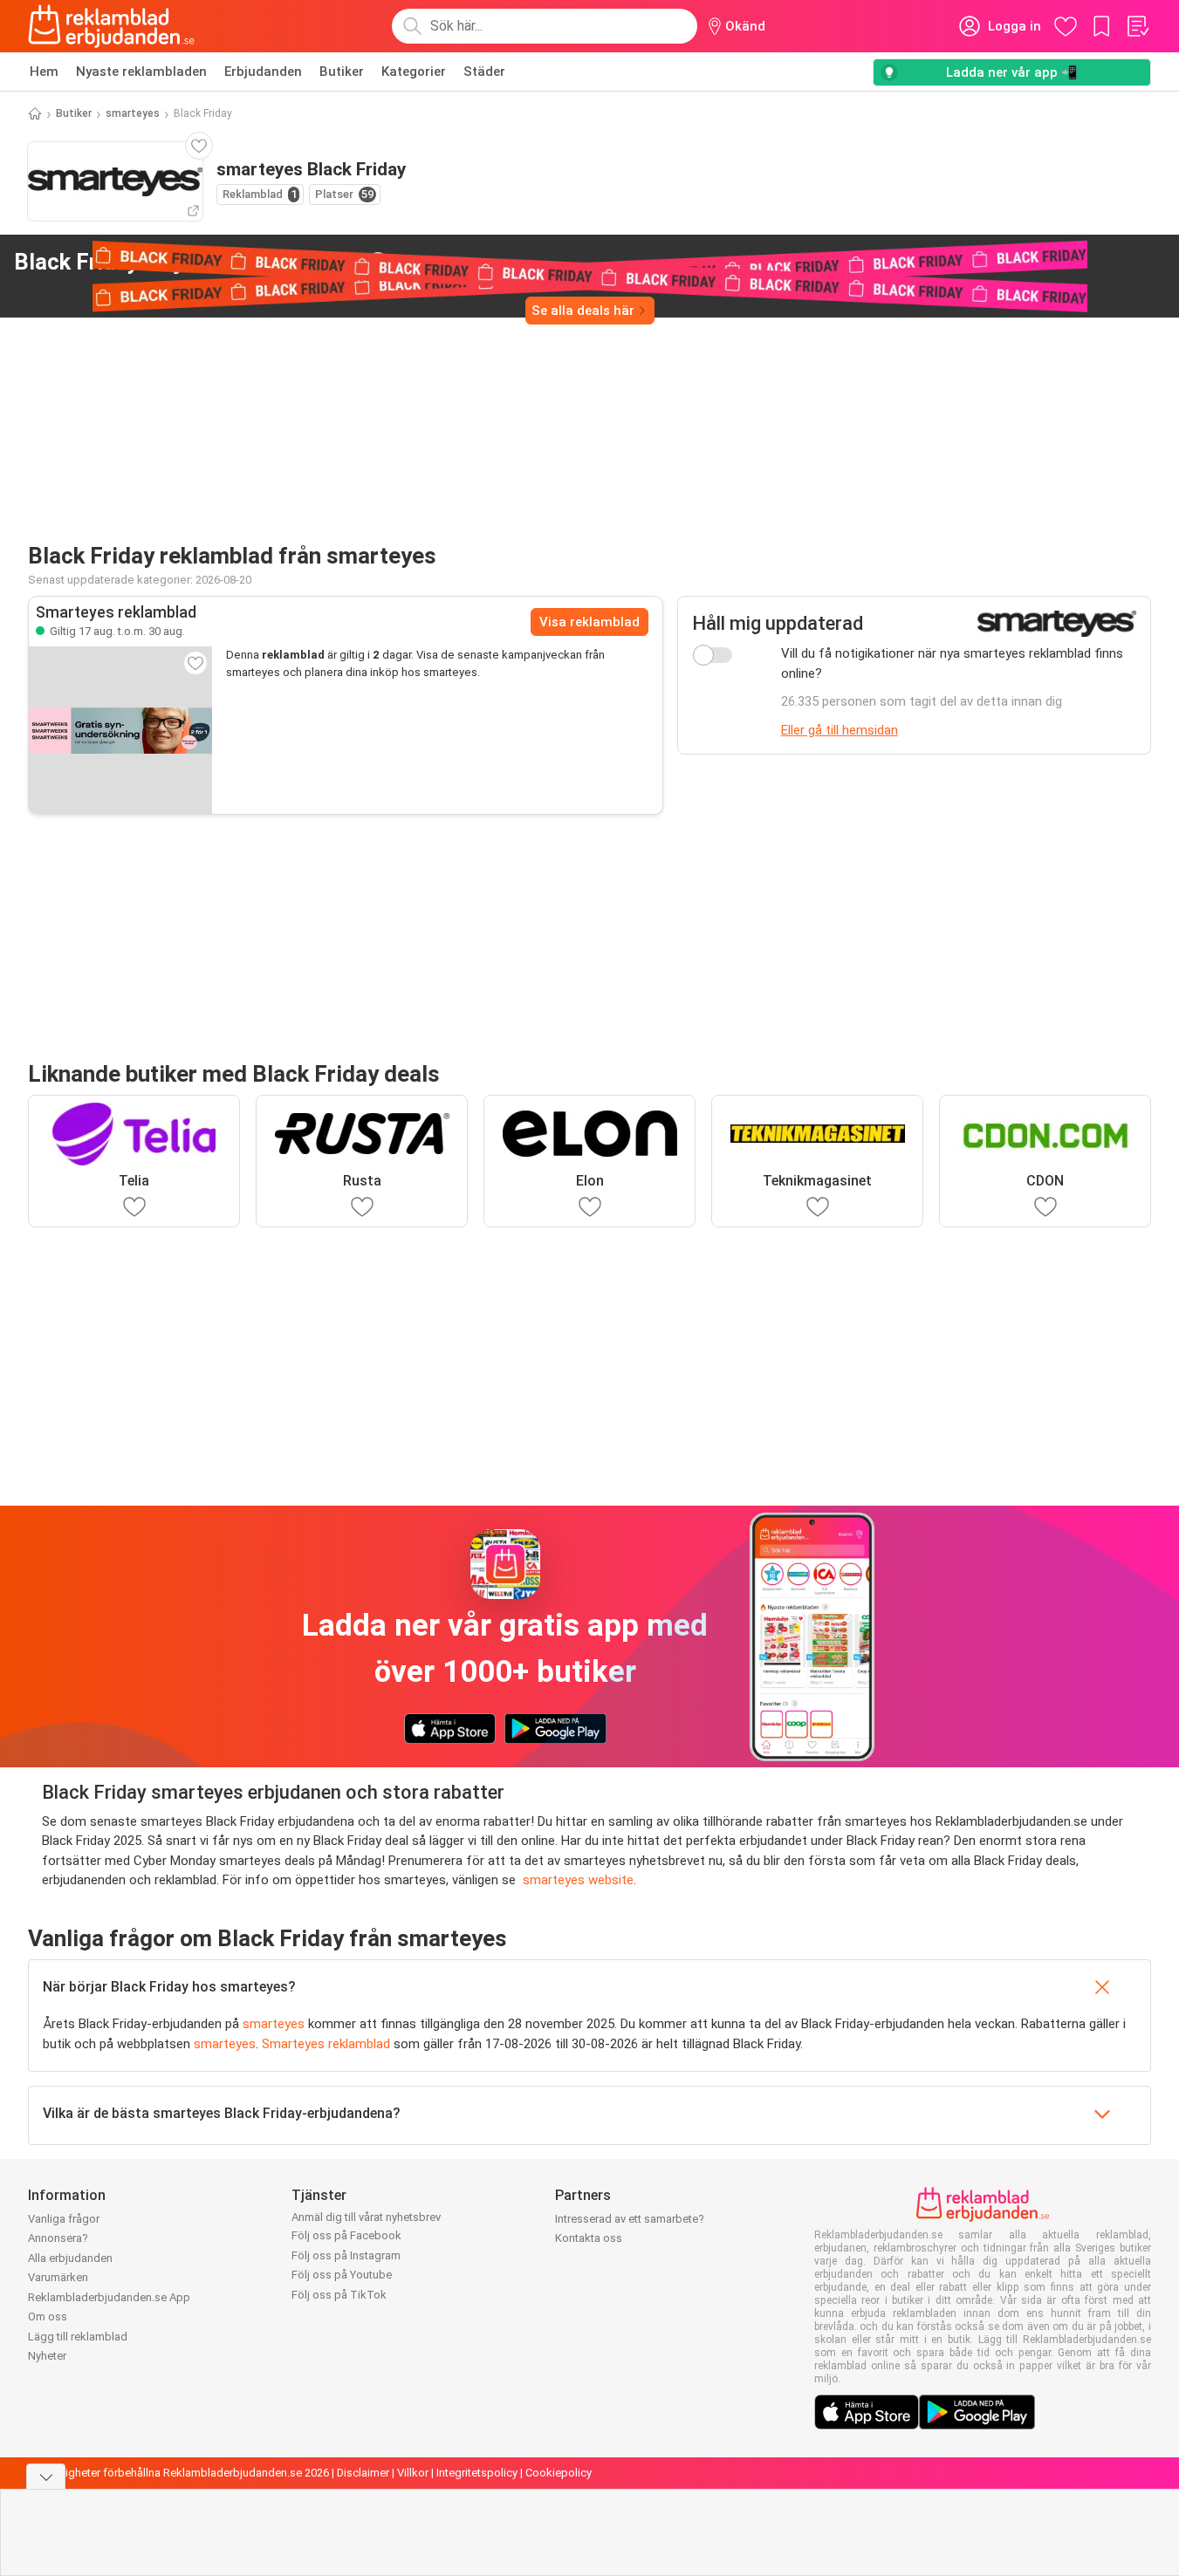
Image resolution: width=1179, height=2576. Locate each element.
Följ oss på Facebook (346, 2235)
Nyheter (47, 2356)
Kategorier (414, 72)
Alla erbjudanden (70, 2258)
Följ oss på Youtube (342, 2275)
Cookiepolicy (559, 2473)
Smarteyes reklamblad (326, 2044)
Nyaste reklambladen (141, 72)
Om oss (48, 2316)
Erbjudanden (263, 72)
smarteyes (133, 113)
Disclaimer (363, 2473)
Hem (44, 72)
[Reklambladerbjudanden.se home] (111, 26)
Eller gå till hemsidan (840, 730)
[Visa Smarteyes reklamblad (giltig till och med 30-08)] (120, 730)
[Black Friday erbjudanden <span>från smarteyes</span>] (378, 263)
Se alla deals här (583, 311)
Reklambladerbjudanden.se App (109, 2297)
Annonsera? (58, 2238)
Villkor (413, 2473)
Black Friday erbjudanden (187, 262)
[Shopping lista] (1137, 26)
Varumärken (58, 2277)
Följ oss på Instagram (346, 2255)
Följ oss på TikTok (339, 2295)
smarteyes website (578, 1880)
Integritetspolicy (477, 2473)
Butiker (342, 72)
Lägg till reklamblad (78, 2337)
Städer (484, 72)
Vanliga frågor (64, 2219)
